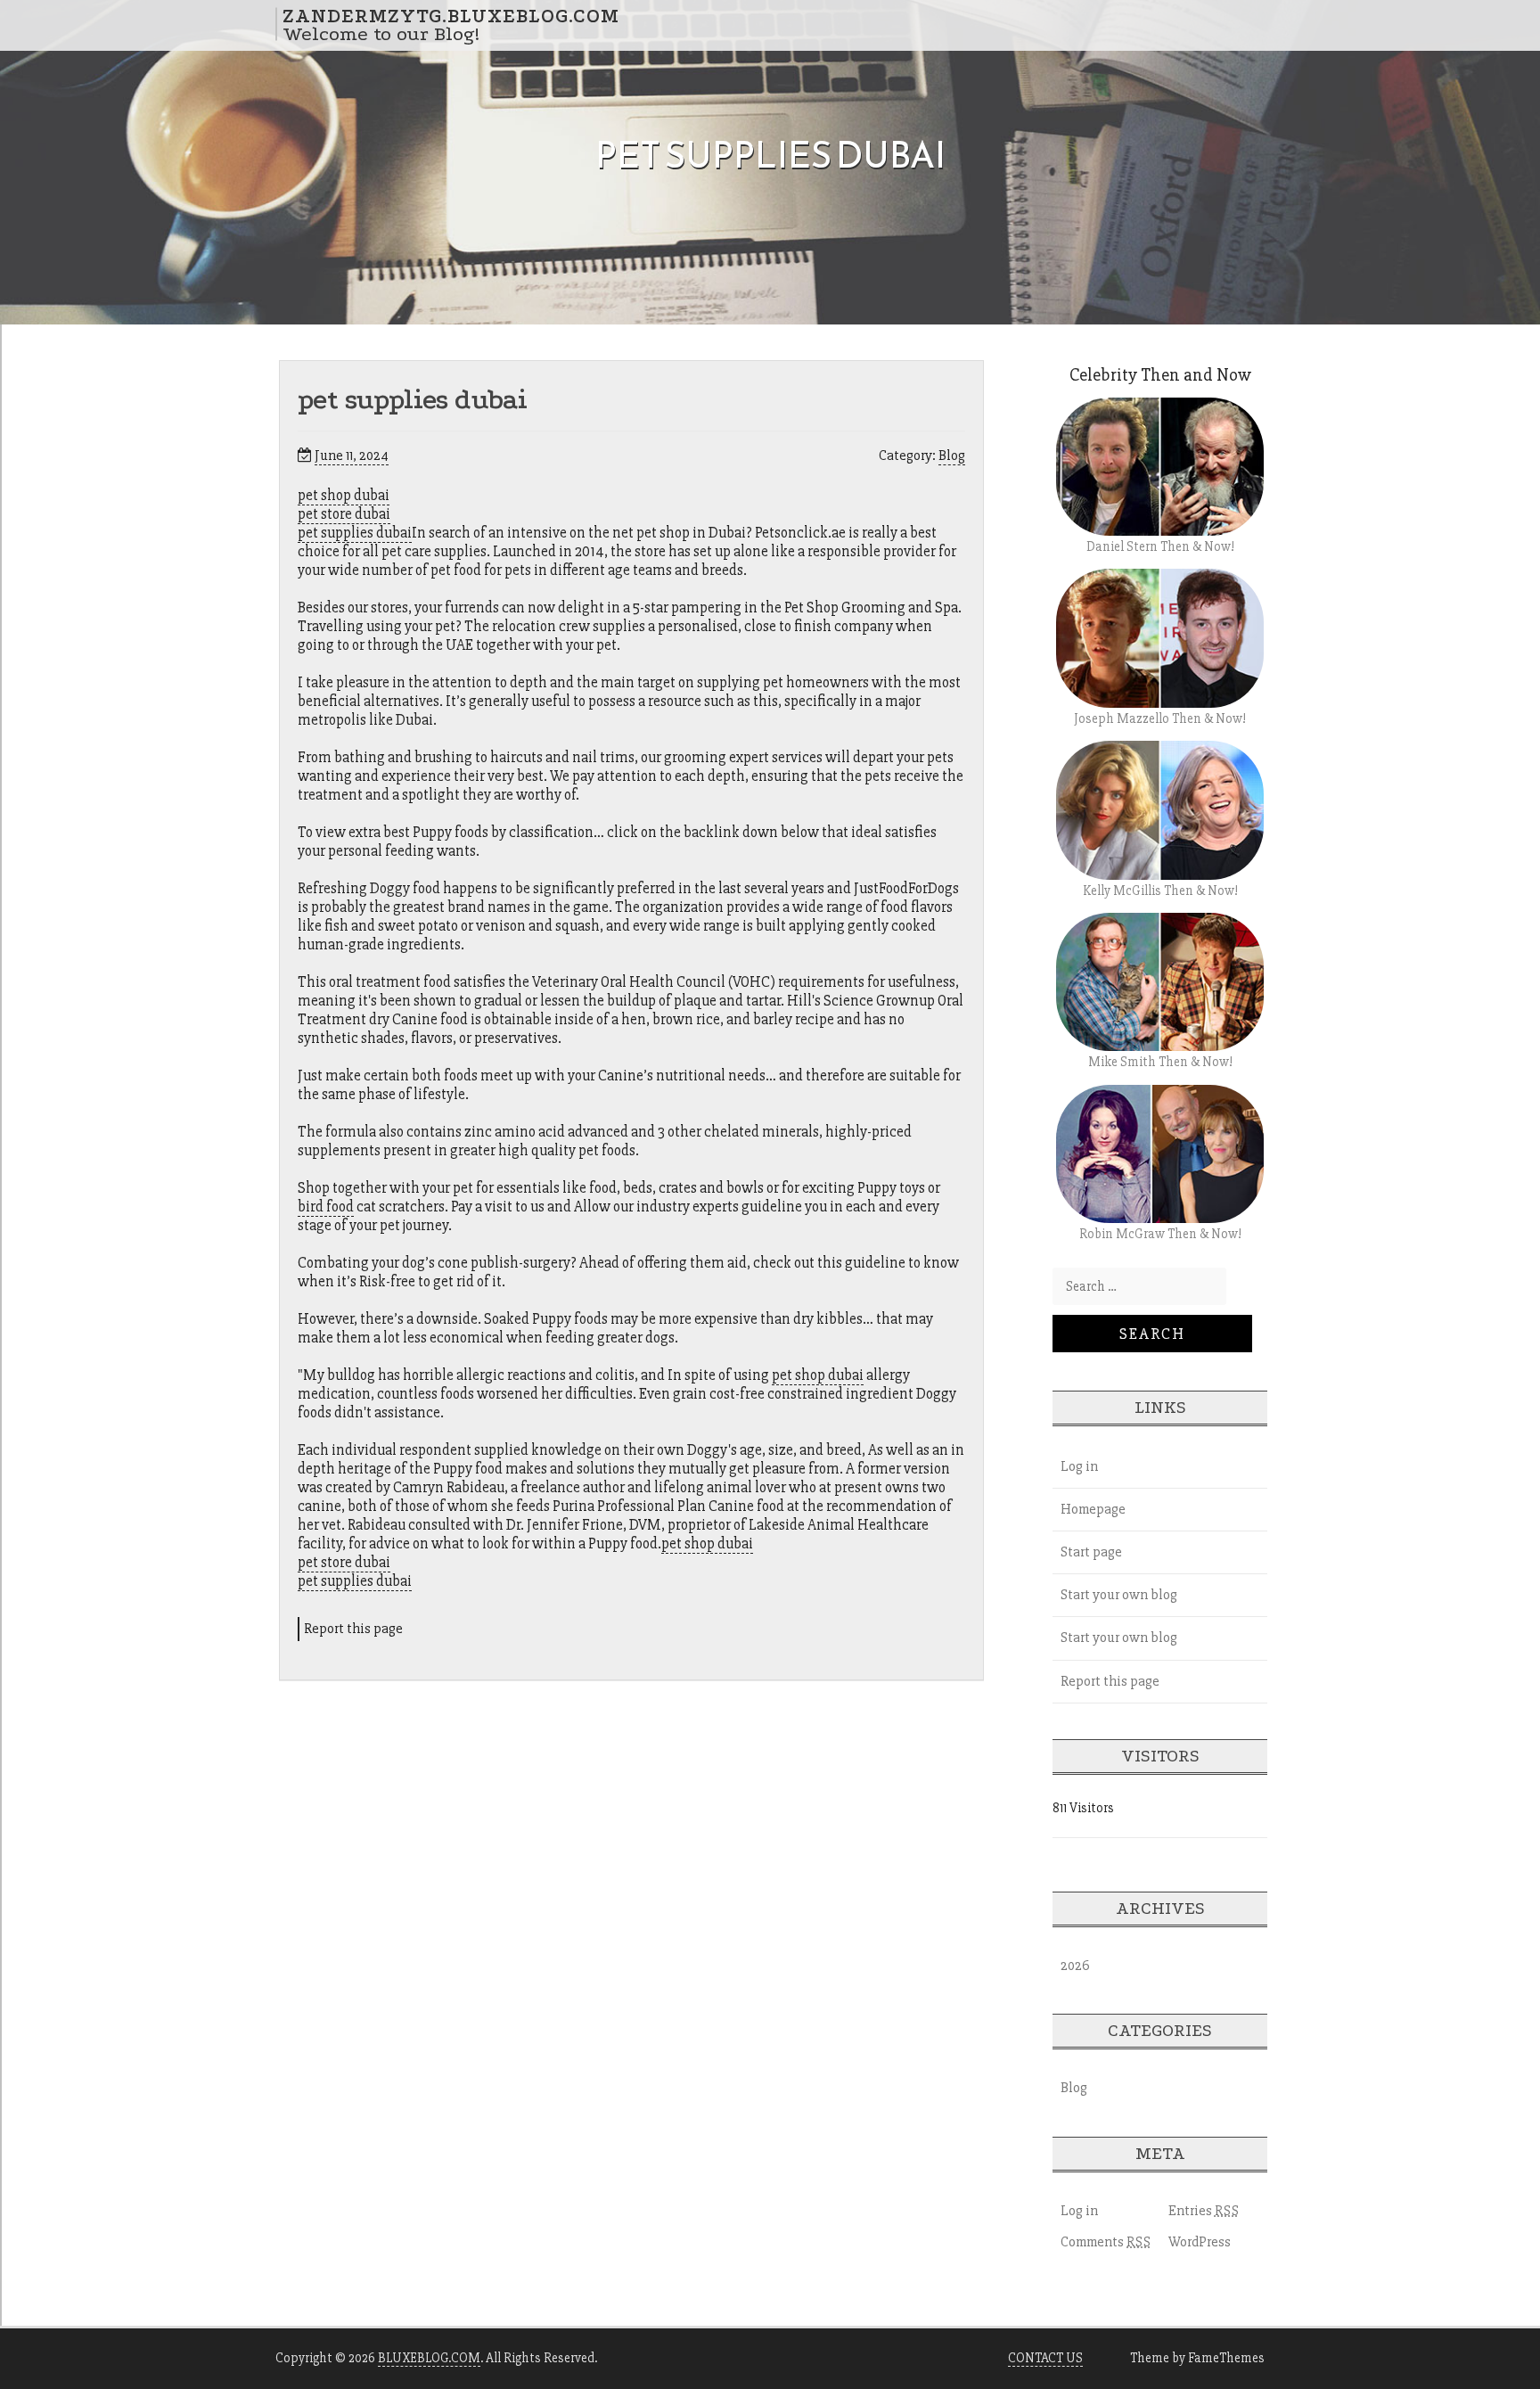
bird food (326, 1207)
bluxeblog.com (429, 2358)
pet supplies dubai (355, 533)
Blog (952, 456)
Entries (1204, 2211)
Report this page (353, 1629)
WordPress (1200, 2242)
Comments (1106, 2242)
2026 (1075, 1966)
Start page (1091, 1552)
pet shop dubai (344, 495)
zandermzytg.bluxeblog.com (451, 15)
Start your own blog (1119, 1595)
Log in (1079, 1466)
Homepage (1093, 1509)
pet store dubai (344, 514)
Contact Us (1045, 2358)
